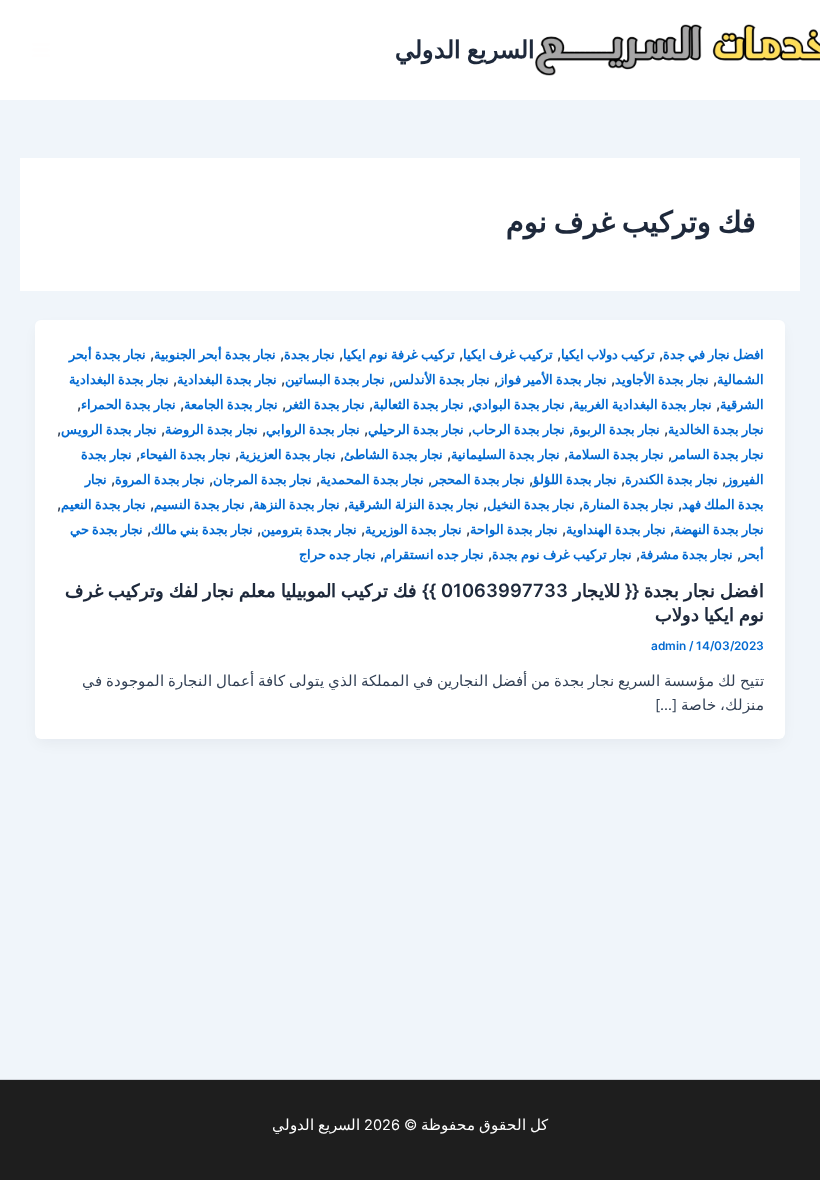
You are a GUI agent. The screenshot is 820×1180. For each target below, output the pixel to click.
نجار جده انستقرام (434, 554)
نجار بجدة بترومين (309, 529)
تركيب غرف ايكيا (508, 354)
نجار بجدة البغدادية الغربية (642, 404)
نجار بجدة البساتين (335, 379)
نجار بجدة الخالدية (716, 429)
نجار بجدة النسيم (199, 504)
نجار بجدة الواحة (514, 529)
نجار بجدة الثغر (325, 404)
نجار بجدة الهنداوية (616, 529)
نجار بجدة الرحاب (518, 429)
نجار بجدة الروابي (313, 429)
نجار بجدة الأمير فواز (552, 379)
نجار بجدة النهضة (719, 529)
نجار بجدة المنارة (628, 504)
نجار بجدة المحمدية (372, 479)
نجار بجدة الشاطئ (393, 454)
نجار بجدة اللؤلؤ (575, 479)
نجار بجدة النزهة (296, 504)
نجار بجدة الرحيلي (416, 429)
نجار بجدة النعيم (103, 504)
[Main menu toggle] (41, 50)
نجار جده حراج (337, 554)
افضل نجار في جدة (713, 354)
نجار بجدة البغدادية (227, 379)
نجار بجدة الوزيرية (413, 529)
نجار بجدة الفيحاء (185, 454)
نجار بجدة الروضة (211, 429)
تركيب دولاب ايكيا (608, 354)
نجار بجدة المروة (160, 479)
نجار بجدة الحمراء (128, 404)
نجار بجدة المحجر (478, 479)
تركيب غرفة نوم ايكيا (399, 354)
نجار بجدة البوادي (518, 404)
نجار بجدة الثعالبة (418, 404)
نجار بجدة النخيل (531, 504)
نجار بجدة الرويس (109, 429)
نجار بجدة (309, 354)
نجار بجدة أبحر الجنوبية (215, 354)
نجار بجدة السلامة (616, 454)
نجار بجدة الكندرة (671, 479)
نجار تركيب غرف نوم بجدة (562, 554)
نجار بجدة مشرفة (686, 554)
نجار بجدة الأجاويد (662, 379)
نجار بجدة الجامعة (231, 404)
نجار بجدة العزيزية (287, 454)
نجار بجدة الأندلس (441, 379)
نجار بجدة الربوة (616, 429)
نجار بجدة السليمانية (505, 454)
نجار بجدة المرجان (262, 479)
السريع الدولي (465, 49)
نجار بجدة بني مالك (202, 529)
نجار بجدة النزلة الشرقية (413, 504)
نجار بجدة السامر (718, 454)
